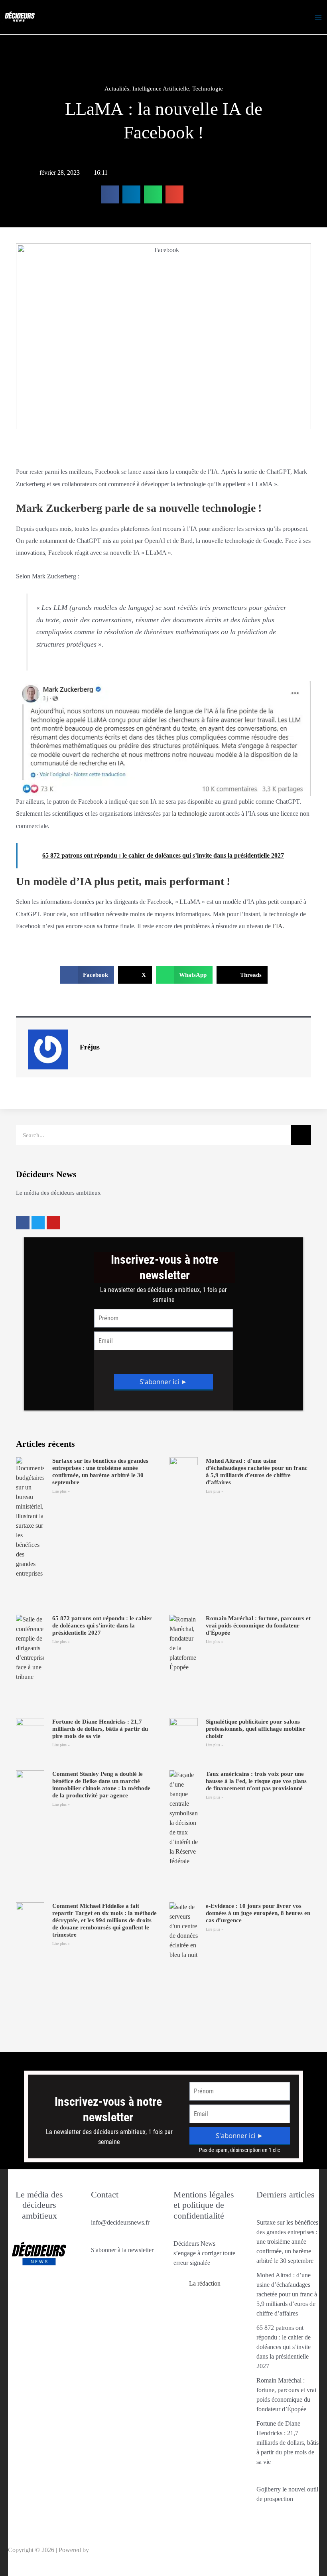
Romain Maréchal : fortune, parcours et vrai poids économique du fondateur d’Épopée (258, 1625)
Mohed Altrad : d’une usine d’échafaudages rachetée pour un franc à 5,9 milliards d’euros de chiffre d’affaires (287, 2294)
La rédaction (205, 2283)
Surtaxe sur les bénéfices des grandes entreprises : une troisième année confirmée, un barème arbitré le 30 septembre (287, 2242)
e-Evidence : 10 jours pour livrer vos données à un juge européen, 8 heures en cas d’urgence (258, 1913)
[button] (110, 194)
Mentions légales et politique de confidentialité (204, 2205)
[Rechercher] (301, 1135)
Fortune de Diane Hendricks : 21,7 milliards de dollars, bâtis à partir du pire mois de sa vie (100, 1729)
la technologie (189, 814)
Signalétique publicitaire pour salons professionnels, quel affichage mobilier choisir (256, 1729)
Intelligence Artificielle (161, 89)
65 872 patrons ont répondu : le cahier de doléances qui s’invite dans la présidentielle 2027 (102, 1625)
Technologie (208, 89)
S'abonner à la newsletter (122, 2250)
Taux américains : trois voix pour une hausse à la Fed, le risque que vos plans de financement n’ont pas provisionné (256, 1781)
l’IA (278, 926)
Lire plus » (61, 1491)
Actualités (117, 89)
